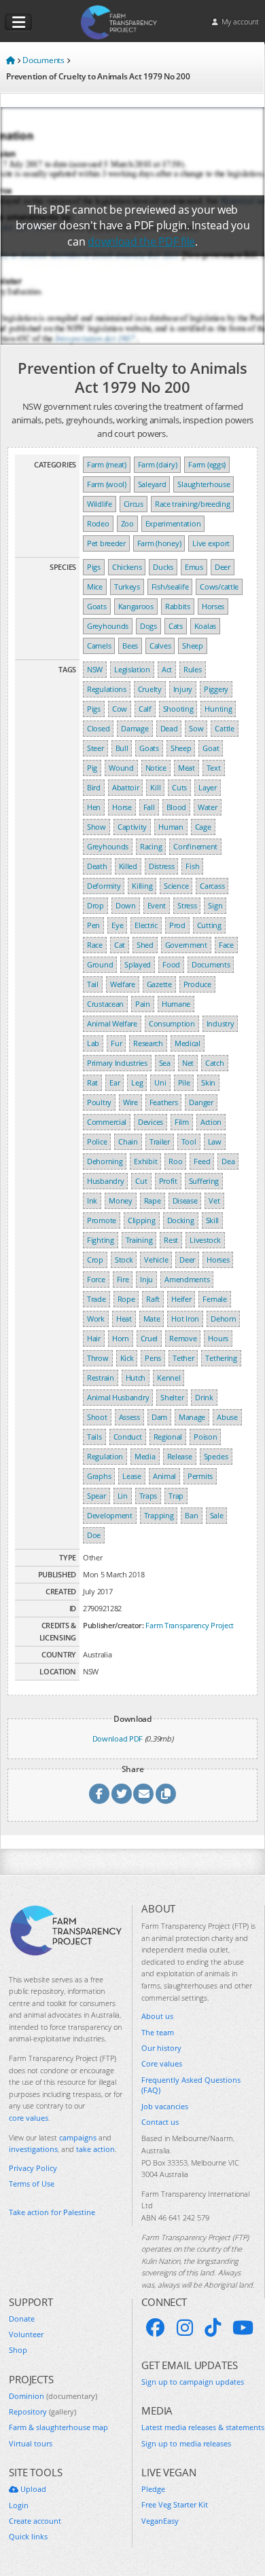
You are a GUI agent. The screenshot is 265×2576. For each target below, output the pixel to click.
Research (148, 1043)
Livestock (205, 1240)
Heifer (181, 1299)
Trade (96, 1299)
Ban (191, 1515)
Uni (160, 1082)
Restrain (101, 1378)
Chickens (127, 567)
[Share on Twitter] (122, 1794)
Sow (196, 728)
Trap (176, 1496)
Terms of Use (32, 2184)
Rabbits (178, 606)
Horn (121, 1338)
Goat (211, 748)
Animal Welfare (112, 1023)
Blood (177, 807)
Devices (151, 1122)
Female (214, 1299)
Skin (208, 1082)
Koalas (205, 626)
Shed (145, 945)
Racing (151, 846)
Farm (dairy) (157, 464)
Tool (189, 1141)
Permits (200, 1476)
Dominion (53, 2396)
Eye (117, 925)
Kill (155, 787)
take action (95, 2149)
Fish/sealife (170, 587)
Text (214, 768)
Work (96, 1319)
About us (157, 2016)
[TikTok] (213, 2328)
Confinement (195, 846)
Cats (176, 626)
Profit (168, 1181)
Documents (211, 964)
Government (186, 945)
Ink (92, 1200)
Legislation (132, 669)
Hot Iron (185, 1319)
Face (226, 945)
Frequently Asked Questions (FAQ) (191, 2085)
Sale (217, 1515)
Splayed (138, 964)
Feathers (164, 1102)
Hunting (218, 709)
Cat (120, 945)
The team (158, 2032)
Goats (97, 606)
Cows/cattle (219, 587)
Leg (137, 1082)
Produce (197, 984)
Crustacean (105, 1004)
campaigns (78, 2137)
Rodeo (98, 523)
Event (157, 905)
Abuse (227, 1417)
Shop (18, 2350)
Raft (153, 1299)
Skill (213, 1220)
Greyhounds (108, 626)
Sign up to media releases (186, 2443)
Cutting (209, 925)
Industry (220, 1023)
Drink (204, 1397)
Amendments (187, 1279)
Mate (152, 1319)
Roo (175, 1161)
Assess (129, 1417)
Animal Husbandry (118, 1397)
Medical (188, 1043)
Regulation (105, 1456)
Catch (215, 1063)
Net (188, 1063)
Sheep (193, 646)
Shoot (97, 1417)
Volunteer (26, 2334)
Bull (122, 748)
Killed (128, 866)
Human (171, 827)
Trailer (160, 1141)
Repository (42, 2411)
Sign (215, 905)
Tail (93, 984)
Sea (165, 1063)
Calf (145, 709)
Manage (192, 1417)
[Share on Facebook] (99, 1794)
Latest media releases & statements (203, 2427)
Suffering (204, 1181)
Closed (98, 728)
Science (176, 886)
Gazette (159, 984)
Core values (162, 2063)
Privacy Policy (33, 2168)
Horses (213, 606)
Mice (95, 587)
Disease (185, 1200)
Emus (194, 567)
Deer (223, 567)
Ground (100, 964)
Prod (177, 925)
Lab (93, 1043)
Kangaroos (136, 606)
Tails (94, 1437)
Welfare (123, 984)
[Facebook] (156, 2328)
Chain (128, 1141)
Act (167, 669)
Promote (102, 1220)
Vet (214, 1200)
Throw (98, 1358)
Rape (153, 1200)
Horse (122, 807)
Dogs (148, 626)
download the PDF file (141, 242)
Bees (130, 646)
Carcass (212, 886)
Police (97, 1141)
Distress (162, 866)
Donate (22, 2319)
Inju (146, 1279)
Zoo (127, 523)
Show (96, 827)
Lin (123, 1496)
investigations (33, 2149)
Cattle (224, 728)
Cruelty (150, 689)
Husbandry (105, 1181)
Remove (183, 1338)
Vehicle (156, 1260)
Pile (184, 1082)
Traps (148, 1496)
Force (96, 1279)
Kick (127, 1358)
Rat (92, 1082)
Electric (146, 925)
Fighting (101, 1240)
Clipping (142, 1220)
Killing (142, 886)
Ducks (163, 567)
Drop (95, 905)
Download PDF (118, 1738)
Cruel (149, 1338)
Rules (193, 669)
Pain (143, 1004)
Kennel (169, 1378)
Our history (161, 2048)
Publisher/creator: (113, 1625)
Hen (94, 807)
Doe (94, 1535)
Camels (99, 646)
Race (95, 945)
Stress (187, 905)
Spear (96, 1496)
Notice (156, 768)
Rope (126, 1299)
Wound (121, 768)
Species (216, 1456)
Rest (171, 1240)
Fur (116, 1043)
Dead (169, 728)
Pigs (94, 567)
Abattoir (126, 787)
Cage (203, 827)
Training (139, 1240)
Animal (164, 1476)
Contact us (160, 2122)
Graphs (99, 1476)
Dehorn (223, 1319)
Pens (153, 1358)
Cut (141, 1181)
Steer (95, 748)
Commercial (107, 1122)
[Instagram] (185, 2328)
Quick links (28, 2536)
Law (215, 1141)
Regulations (107, 689)
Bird (94, 787)
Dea (228, 1161)
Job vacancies (165, 2106)
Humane (176, 1004)
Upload (32, 2489)
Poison (205, 1437)
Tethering (221, 1358)
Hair (94, 1338)
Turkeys (127, 587)
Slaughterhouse (204, 484)
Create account (35, 2521)
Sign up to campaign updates (193, 2382)
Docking (181, 1220)
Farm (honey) (159, 543)
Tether (183, 1358)
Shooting (178, 709)
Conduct (128, 1437)
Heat (124, 1319)
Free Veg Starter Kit (175, 2504)
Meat (187, 768)
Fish (192, 866)
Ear (114, 1082)
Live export (211, 543)
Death (97, 866)
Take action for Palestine (52, 2212)
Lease (132, 1476)
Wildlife (100, 504)
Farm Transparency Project (190, 1625)
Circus (134, 504)
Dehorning (105, 1161)
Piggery (216, 689)
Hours (218, 1338)
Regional (168, 1437)
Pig (92, 768)
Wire (130, 1102)
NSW (95, 669)
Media (145, 1456)
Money (121, 1200)
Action (211, 1122)
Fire (123, 1279)
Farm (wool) (107, 484)
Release (180, 1456)
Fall (149, 807)
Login (19, 2505)
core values (29, 2118)
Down (126, 905)
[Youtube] (243, 2328)
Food (171, 964)
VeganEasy (160, 2521)
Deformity (104, 886)
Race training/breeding (193, 504)
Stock (124, 1260)
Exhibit (145, 1161)
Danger (201, 1102)
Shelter (172, 1397)
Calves (160, 646)
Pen (93, 925)
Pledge (153, 2489)
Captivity (132, 827)
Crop (95, 1260)
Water (208, 807)
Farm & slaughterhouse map (58, 2427)
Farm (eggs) (207, 464)
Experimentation (173, 523)
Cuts (179, 787)
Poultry (99, 1102)
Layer (208, 787)
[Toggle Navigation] (18, 22)
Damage (135, 728)
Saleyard (152, 484)
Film (182, 1122)
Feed (202, 1161)
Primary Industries (117, 1063)
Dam (159, 1417)
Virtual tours (31, 2443)
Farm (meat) (107, 464)
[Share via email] (143, 1794)
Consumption (172, 1023)
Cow (120, 709)
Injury (183, 689)
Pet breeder (106, 543)
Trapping (159, 1515)
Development (110, 1515)
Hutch (136, 1378)
